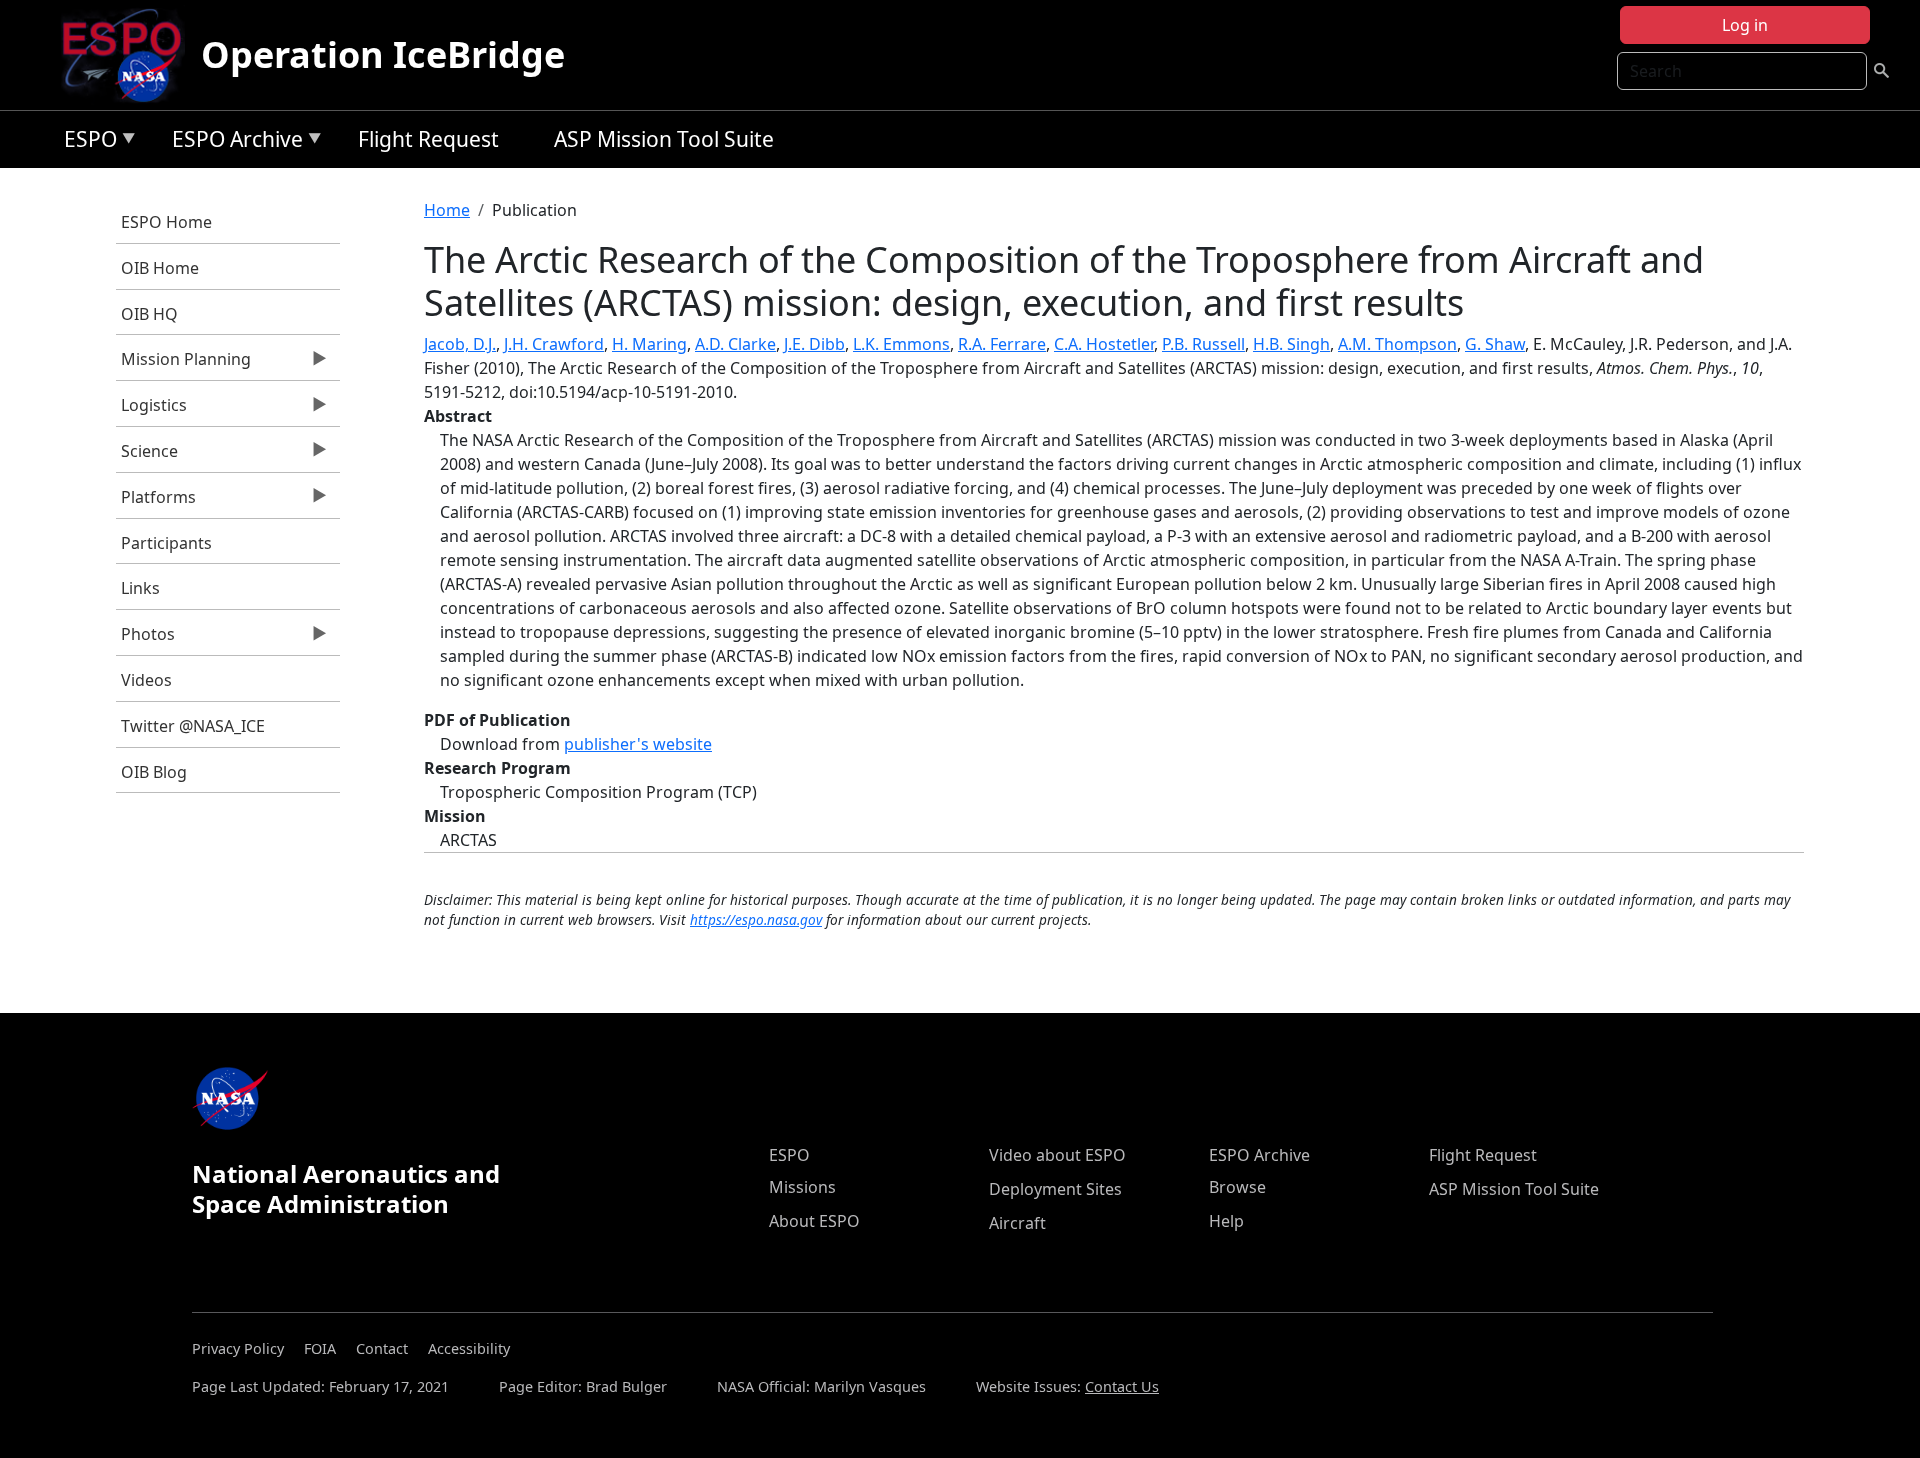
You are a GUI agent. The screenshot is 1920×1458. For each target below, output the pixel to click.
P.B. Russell (1203, 344)
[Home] (129, 55)
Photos (145, 639)
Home (447, 210)
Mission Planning (183, 364)
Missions (802, 1187)
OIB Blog (154, 772)
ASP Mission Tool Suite (664, 139)
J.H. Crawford (554, 344)
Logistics (151, 410)
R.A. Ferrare (1002, 344)
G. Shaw (1495, 344)
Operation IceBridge (383, 54)
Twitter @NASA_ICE (193, 726)
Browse (1237, 1187)
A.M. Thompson (1397, 344)
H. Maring (649, 344)
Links (140, 588)
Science (147, 456)
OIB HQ (149, 314)
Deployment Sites (1055, 1189)
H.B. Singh (1291, 344)
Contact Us (1122, 1386)
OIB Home (160, 268)
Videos (146, 680)
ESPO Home (166, 222)
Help (1226, 1221)
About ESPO (814, 1221)
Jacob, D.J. (460, 344)
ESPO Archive (232, 142)
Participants (166, 543)
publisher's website (638, 744)
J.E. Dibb (814, 344)
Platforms (156, 502)
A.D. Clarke (735, 344)
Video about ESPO (1057, 1155)
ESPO (85, 142)
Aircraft (1017, 1223)
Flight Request (428, 139)
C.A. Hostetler (1104, 344)
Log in (1745, 25)
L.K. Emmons (901, 344)
